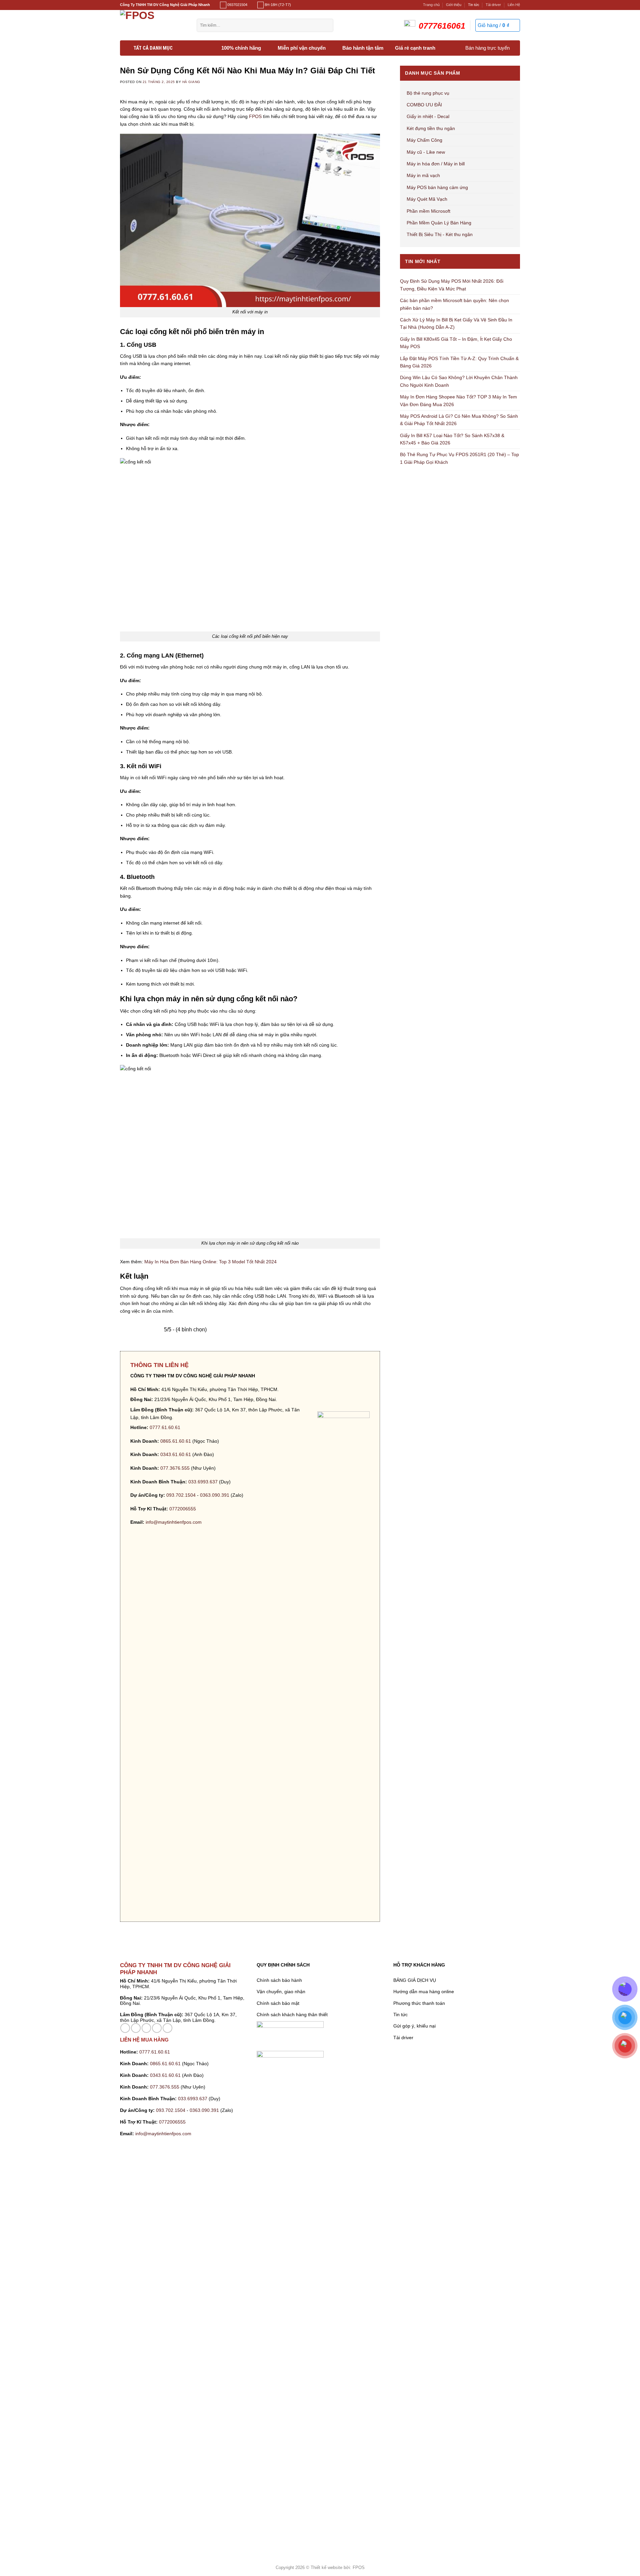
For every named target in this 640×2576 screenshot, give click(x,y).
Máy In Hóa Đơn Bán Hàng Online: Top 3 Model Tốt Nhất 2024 (210, 1262)
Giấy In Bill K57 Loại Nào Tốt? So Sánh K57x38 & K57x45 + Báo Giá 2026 (452, 439)
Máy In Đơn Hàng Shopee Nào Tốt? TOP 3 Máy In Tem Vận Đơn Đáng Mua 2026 (458, 400)
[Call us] (157, 2028)
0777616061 (442, 26)
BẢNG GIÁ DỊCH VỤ (415, 1980)
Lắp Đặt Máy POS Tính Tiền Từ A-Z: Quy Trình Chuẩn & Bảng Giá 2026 (459, 362)
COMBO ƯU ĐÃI (424, 105)
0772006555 (183, 1509)
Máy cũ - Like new (426, 152)
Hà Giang (191, 82)
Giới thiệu (454, 5)
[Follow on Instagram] (136, 2028)
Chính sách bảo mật (278, 2003)
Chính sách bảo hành (279, 1980)
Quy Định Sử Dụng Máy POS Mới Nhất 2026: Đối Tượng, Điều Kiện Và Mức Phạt (452, 285)
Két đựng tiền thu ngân (431, 128)
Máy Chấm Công (424, 140)
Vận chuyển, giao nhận (281, 1992)
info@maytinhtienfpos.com (174, 1522)
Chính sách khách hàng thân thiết (292, 2015)
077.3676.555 (175, 1468)
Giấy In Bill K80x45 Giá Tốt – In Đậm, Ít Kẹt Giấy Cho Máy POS (456, 343)
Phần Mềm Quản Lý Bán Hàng (439, 223)
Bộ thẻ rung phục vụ (428, 93)
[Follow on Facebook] (125, 2028)
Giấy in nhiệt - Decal (428, 116)
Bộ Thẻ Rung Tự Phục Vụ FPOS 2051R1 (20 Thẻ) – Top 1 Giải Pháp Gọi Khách (459, 458)
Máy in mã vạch (423, 175)
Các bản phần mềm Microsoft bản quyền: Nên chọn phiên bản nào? (454, 304)
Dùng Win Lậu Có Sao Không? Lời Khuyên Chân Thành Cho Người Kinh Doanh (459, 381)
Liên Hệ (514, 5)
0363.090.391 (215, 1495)
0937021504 (237, 5)
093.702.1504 (181, 1495)
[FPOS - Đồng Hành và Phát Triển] (153, 25)
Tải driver (493, 5)
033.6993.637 (203, 1482)
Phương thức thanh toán (419, 2003)
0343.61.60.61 (176, 1454)
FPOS (255, 116)
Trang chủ (431, 5)
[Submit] (326, 25)
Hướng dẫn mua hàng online (424, 1992)
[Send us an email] (146, 2028)
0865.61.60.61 (176, 1441)
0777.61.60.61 (165, 1427)
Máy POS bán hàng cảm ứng (437, 187)
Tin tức (474, 5)
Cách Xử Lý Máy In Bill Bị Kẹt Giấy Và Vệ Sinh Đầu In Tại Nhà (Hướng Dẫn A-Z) (456, 323)
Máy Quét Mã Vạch (427, 199)
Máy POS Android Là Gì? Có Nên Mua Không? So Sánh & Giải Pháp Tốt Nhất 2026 (459, 420)
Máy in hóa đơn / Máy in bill (436, 164)
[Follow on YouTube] (167, 2028)
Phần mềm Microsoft (428, 211)
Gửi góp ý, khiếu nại (414, 2026)
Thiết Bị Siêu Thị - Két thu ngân (440, 234)
